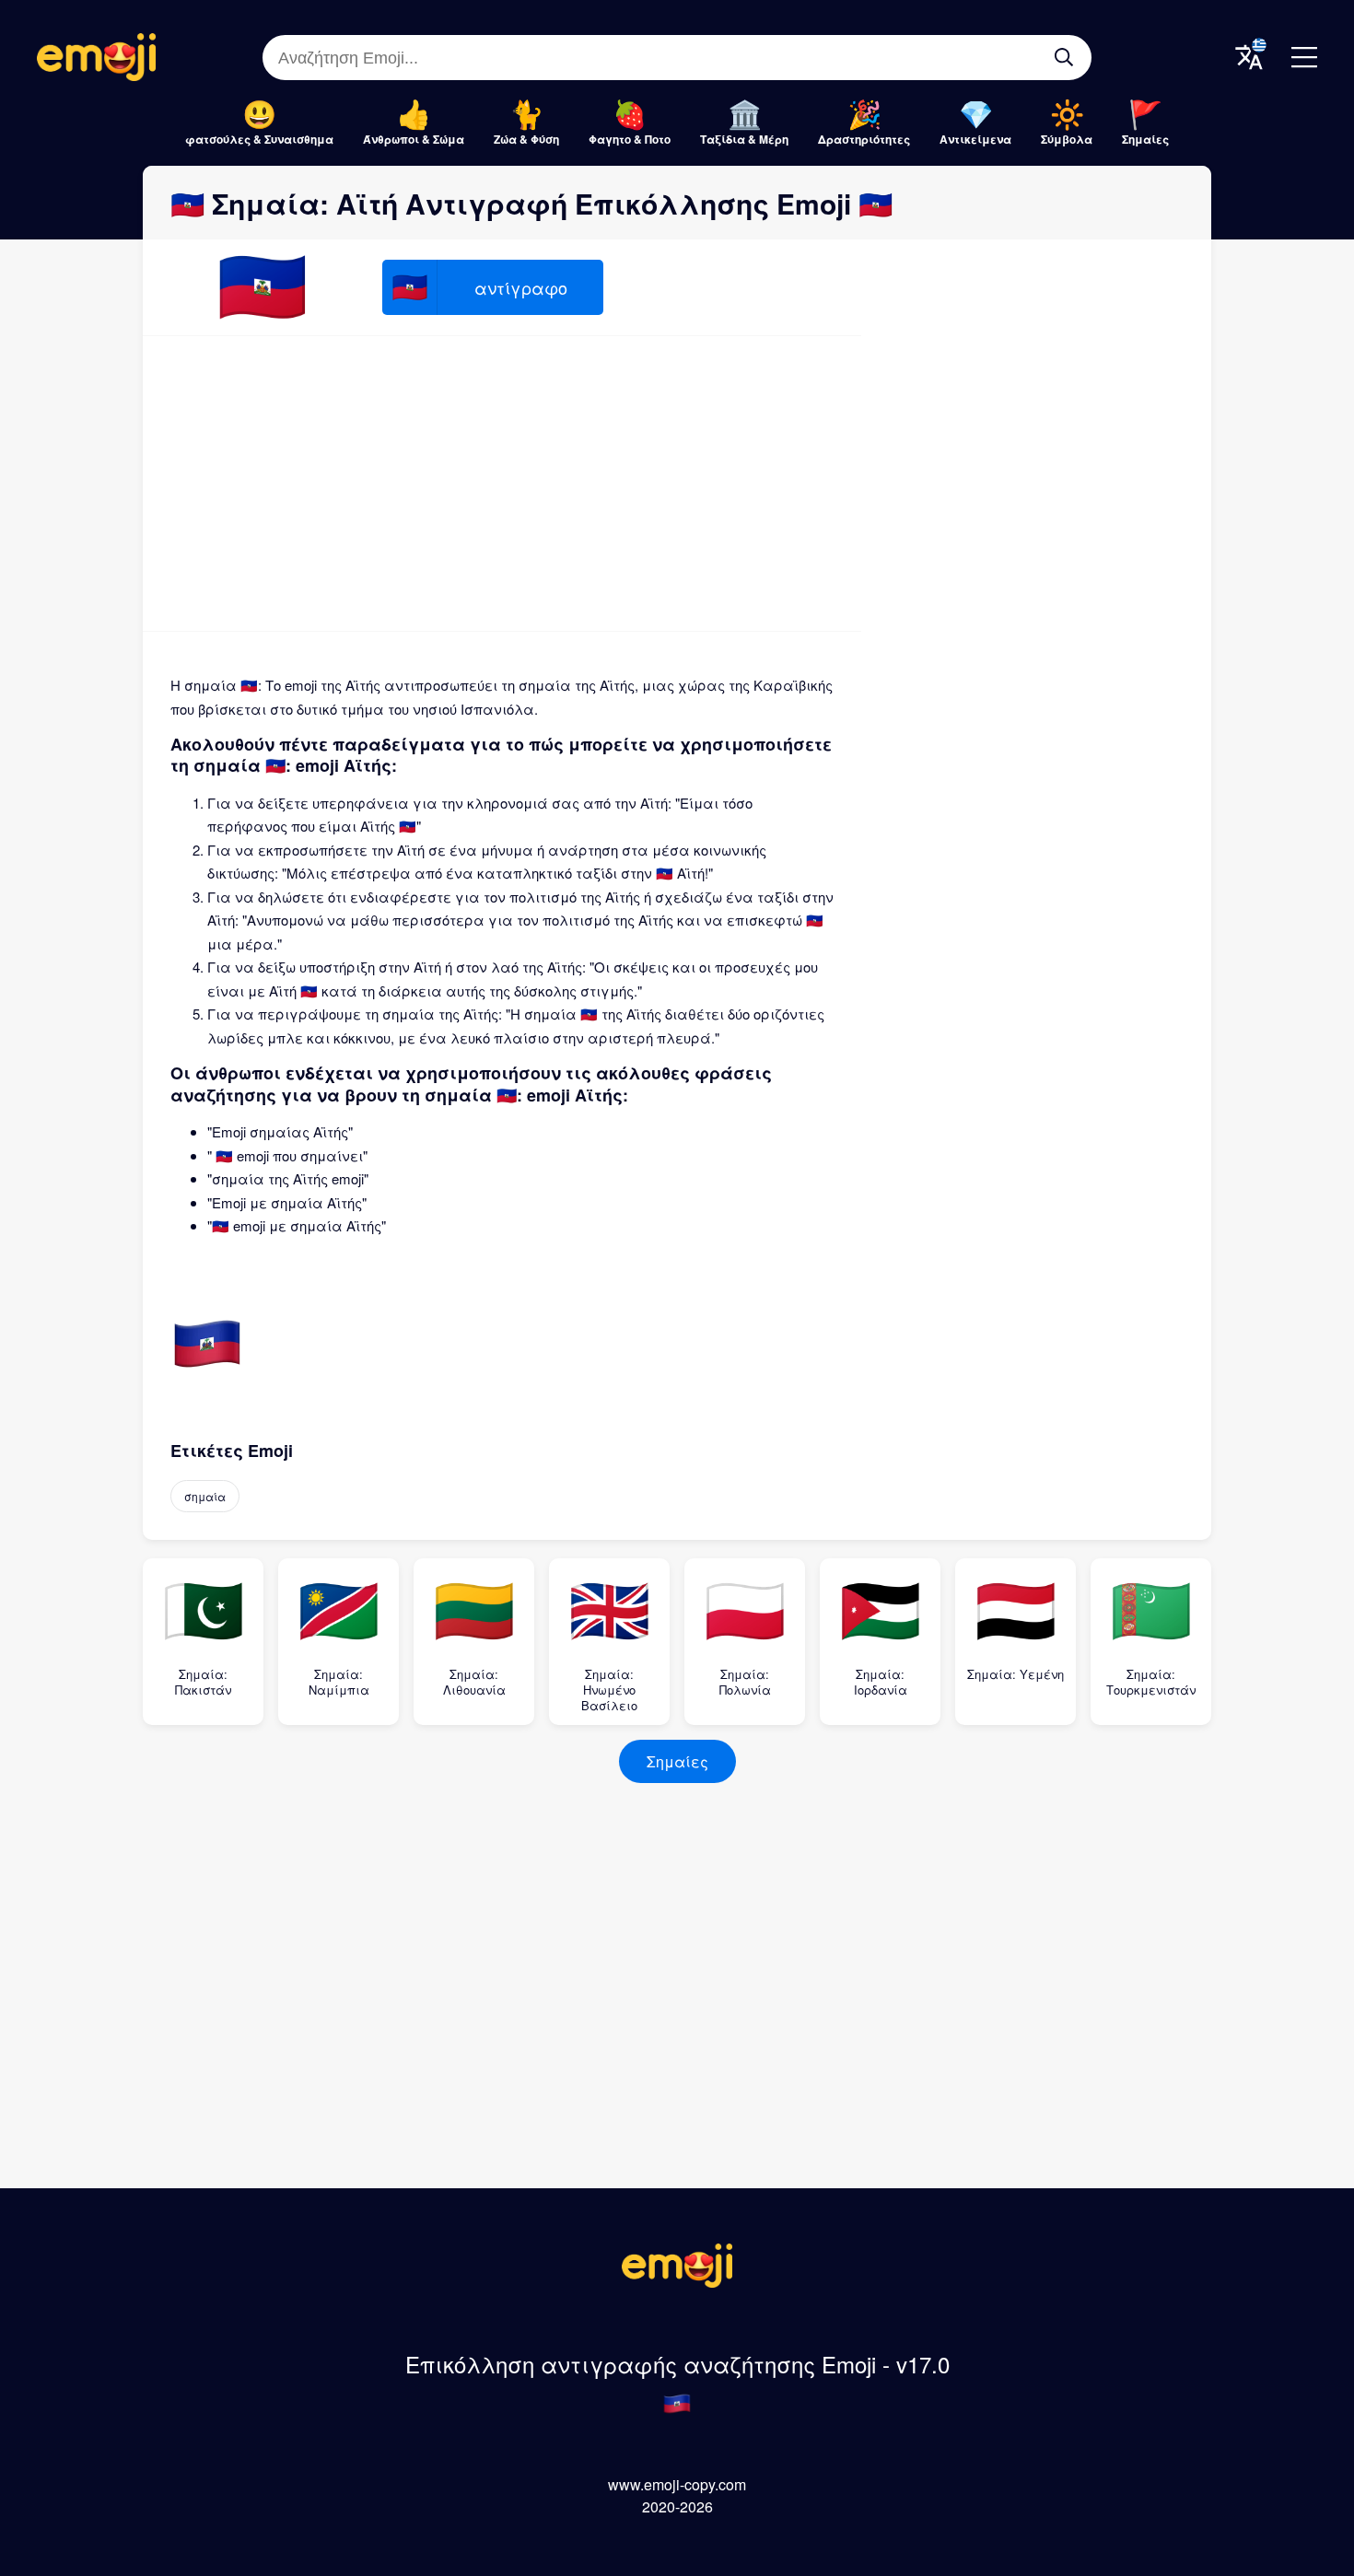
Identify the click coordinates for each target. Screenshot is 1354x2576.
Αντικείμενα (975, 139)
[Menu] (1304, 57)
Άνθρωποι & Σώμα (414, 139)
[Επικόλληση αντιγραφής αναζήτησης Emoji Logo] (677, 2282)
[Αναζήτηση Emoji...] (1064, 57)
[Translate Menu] (1249, 57)
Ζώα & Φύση (526, 139)
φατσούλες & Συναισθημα (259, 139)
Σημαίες (1145, 139)
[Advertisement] (502, 484)
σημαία (205, 1496)
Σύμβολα (1067, 139)
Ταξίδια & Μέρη (744, 139)
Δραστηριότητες (864, 139)
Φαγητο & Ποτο (630, 139)
